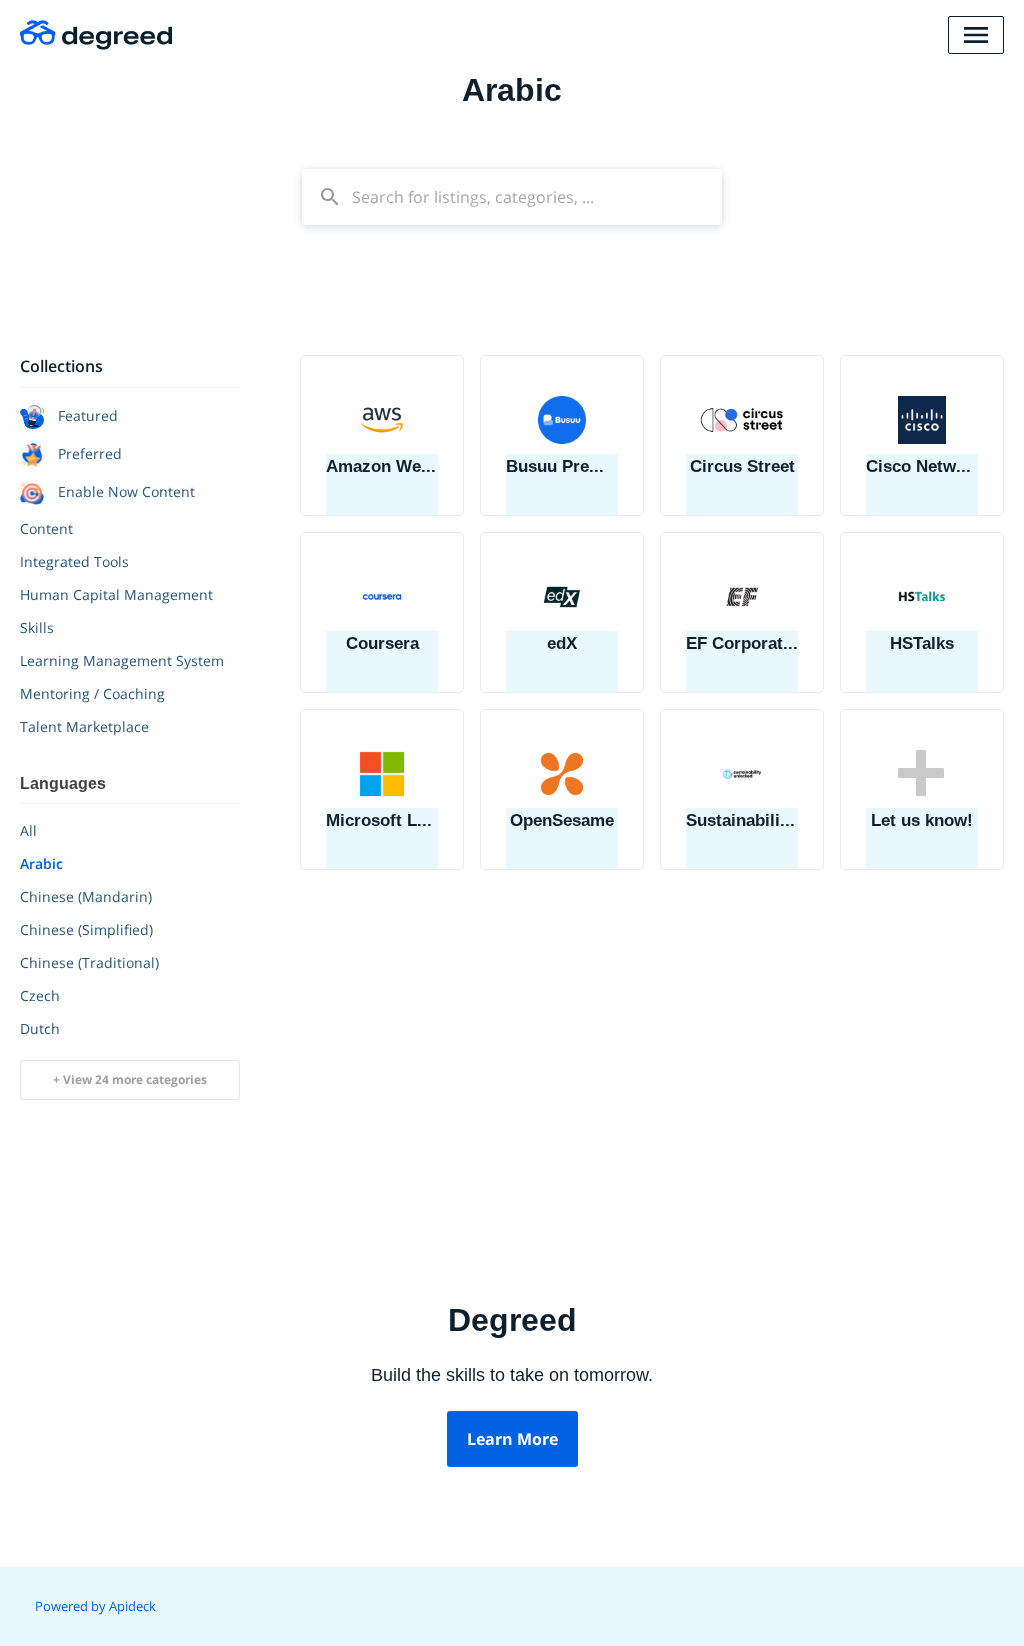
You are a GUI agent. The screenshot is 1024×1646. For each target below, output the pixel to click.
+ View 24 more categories (130, 1079)
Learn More (512, 1439)
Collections (61, 366)
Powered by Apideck (95, 1606)
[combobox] (512, 197)
